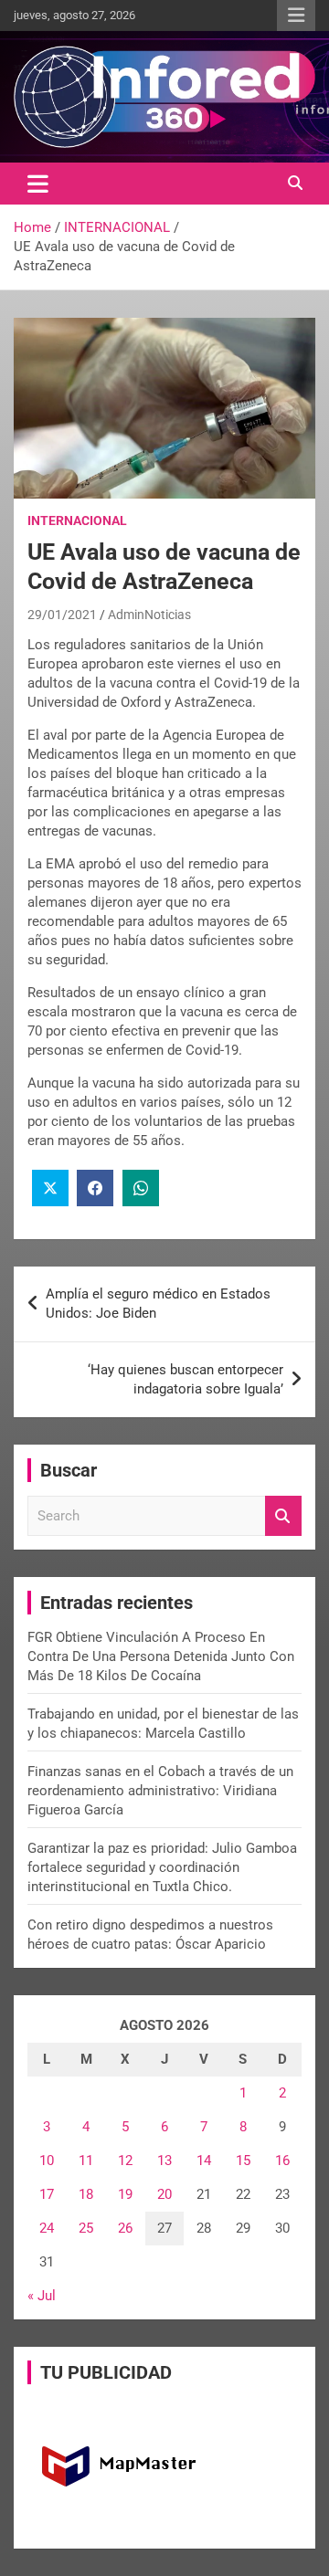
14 (204, 2161)
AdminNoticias (149, 615)
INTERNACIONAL (77, 520)
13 (164, 2161)
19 (125, 2194)
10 (47, 2161)
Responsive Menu (296, 16)
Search (283, 1516)
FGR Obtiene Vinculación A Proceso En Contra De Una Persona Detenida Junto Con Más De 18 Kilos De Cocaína (161, 1656)
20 (164, 2194)
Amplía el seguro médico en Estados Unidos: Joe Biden (158, 1304)
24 (47, 2228)
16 (282, 2161)
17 (47, 2194)
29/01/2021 (62, 615)
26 (125, 2228)
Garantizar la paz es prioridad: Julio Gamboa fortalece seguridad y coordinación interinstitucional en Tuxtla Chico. (162, 1867)
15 (243, 2161)
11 (86, 2161)
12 (125, 2161)
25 (86, 2228)
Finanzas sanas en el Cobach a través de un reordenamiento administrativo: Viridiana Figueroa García (160, 1791)
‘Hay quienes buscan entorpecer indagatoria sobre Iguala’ (186, 1379)
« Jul (42, 2296)
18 (86, 2194)
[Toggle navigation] (38, 184)
